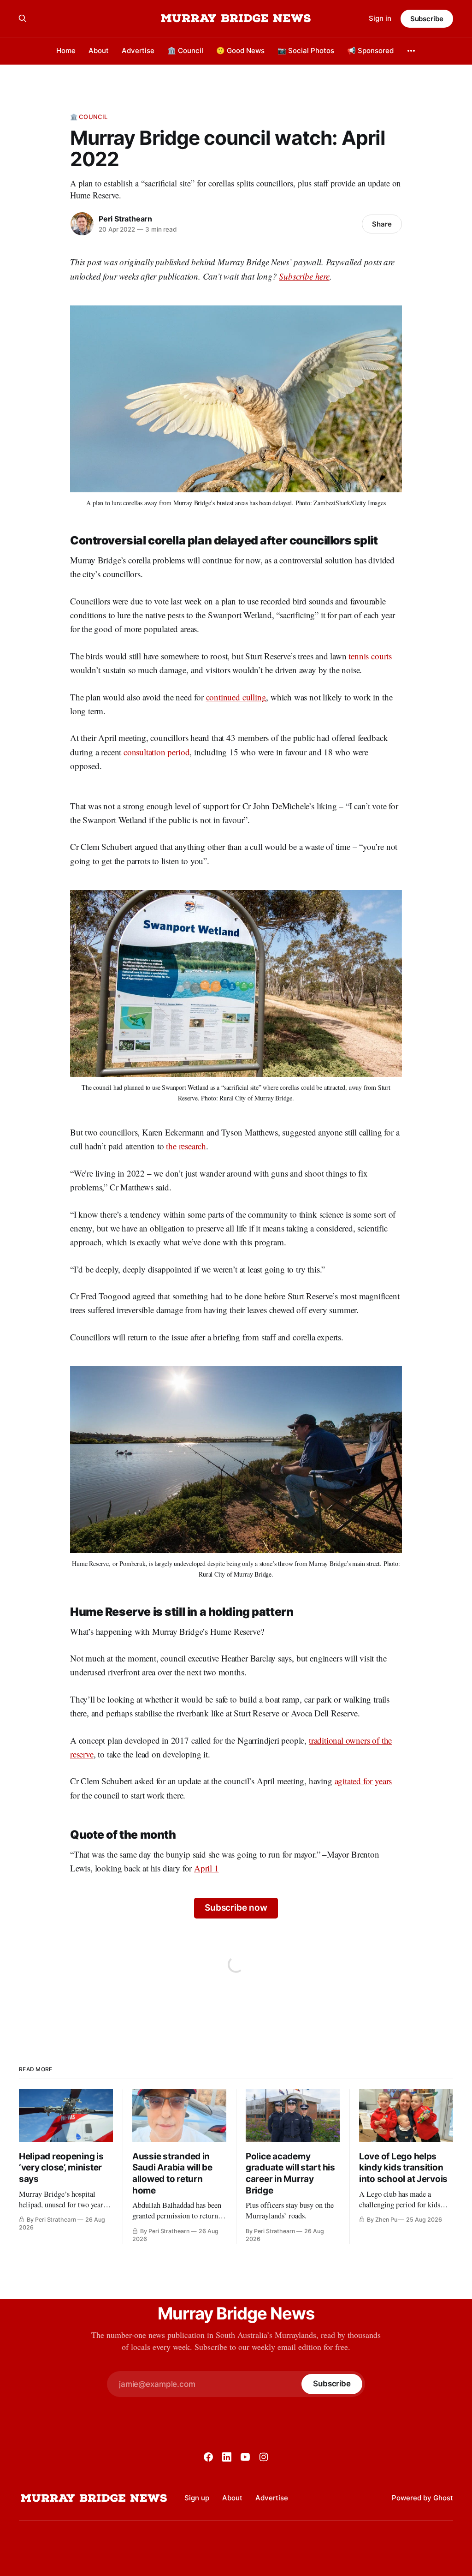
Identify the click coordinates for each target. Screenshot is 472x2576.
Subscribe (427, 19)
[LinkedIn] (227, 2457)
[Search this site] (23, 18)
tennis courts (370, 656)
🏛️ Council (185, 51)
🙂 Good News (240, 51)
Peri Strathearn (125, 219)
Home (66, 51)
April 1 (206, 1868)
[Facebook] (208, 2457)
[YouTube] (245, 2457)
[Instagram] (264, 2457)
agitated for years (363, 1781)
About (99, 51)
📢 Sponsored (370, 51)
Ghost (443, 2498)
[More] (411, 51)
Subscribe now (236, 1908)
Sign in (380, 18)
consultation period (156, 752)
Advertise (138, 51)
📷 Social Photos (306, 51)
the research (186, 1146)
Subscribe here (304, 276)
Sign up (197, 2498)
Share (382, 224)
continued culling (236, 697)
